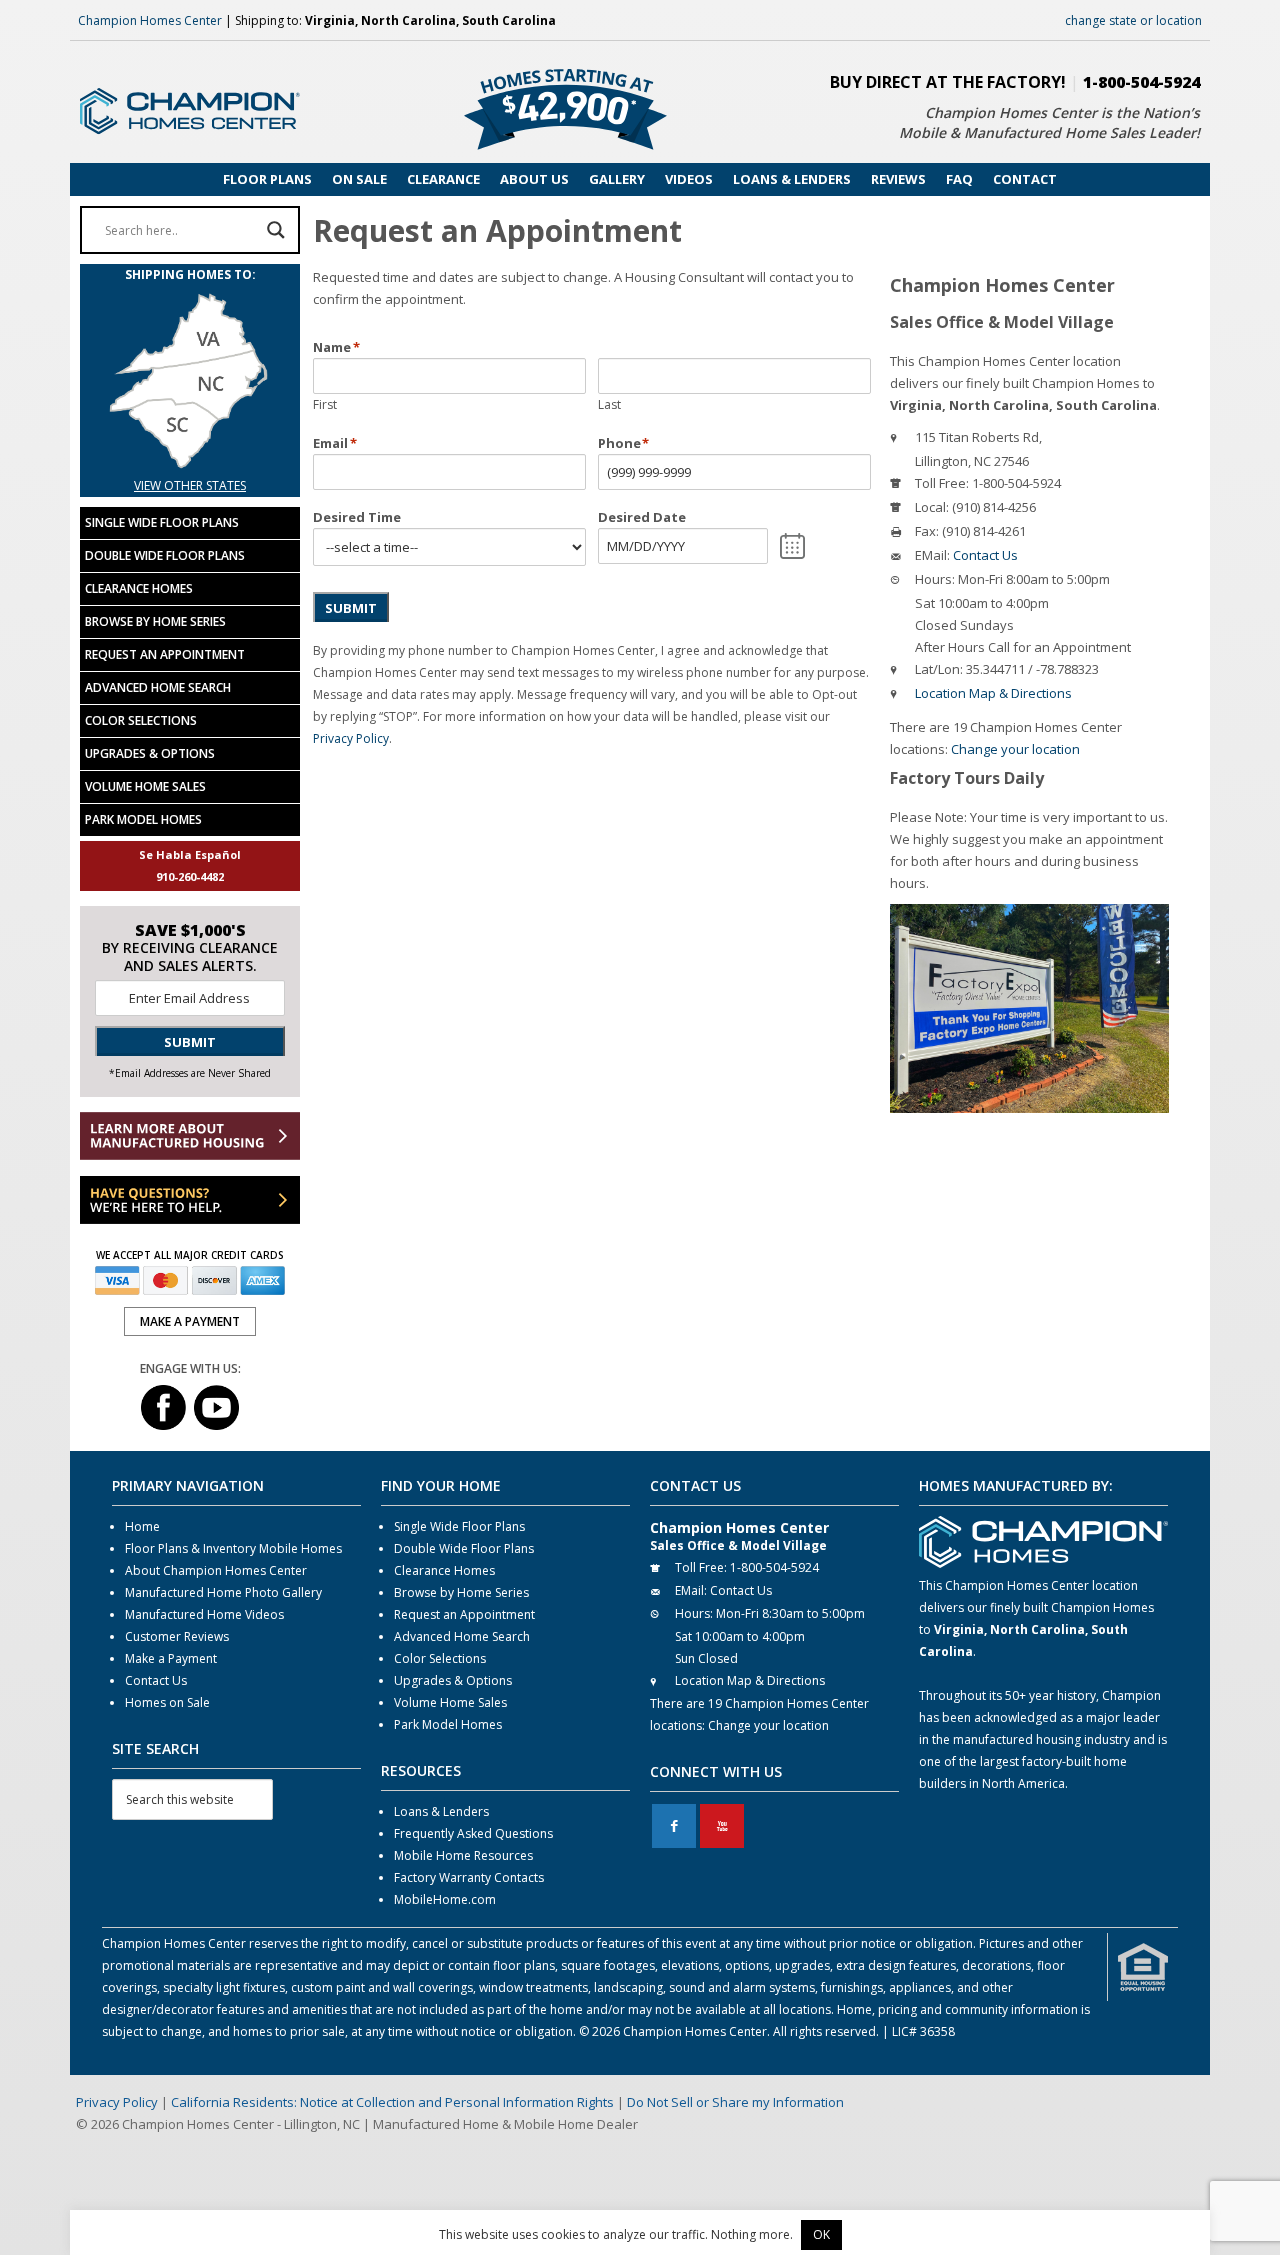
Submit (351, 608)
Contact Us (985, 555)
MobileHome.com (445, 1899)
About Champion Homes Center (216, 1570)
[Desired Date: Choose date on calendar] (792, 546)
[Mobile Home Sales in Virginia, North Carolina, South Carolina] (190, 463)
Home (142, 1526)
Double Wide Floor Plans (165, 555)
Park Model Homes (143, 819)
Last (609, 404)
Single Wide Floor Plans (162, 522)
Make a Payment (171, 1658)
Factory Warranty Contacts (469, 1877)
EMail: (932, 555)
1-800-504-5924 (1141, 82)
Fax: (927, 531)
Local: (932, 507)
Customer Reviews (177, 1636)
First (325, 404)
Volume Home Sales (145, 786)
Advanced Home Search (158, 687)
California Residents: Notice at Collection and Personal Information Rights (392, 2102)
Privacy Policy (351, 738)
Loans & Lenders (441, 1811)
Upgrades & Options (150, 753)
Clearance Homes (139, 588)
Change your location (1015, 749)
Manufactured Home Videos (204, 1614)
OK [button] (821, 2234)
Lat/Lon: (939, 669)
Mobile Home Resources (463, 1855)
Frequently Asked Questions (473, 1833)
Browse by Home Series (155, 621)
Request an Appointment (165, 654)
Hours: (935, 579)
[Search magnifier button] (276, 230)
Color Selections (141, 720)
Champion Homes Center (150, 20)
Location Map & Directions (993, 693)
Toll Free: (942, 483)
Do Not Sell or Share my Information (735, 2102)
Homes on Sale (167, 1702)
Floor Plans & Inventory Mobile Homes (233, 1548)
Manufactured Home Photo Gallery (223, 1592)
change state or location (1133, 20)
